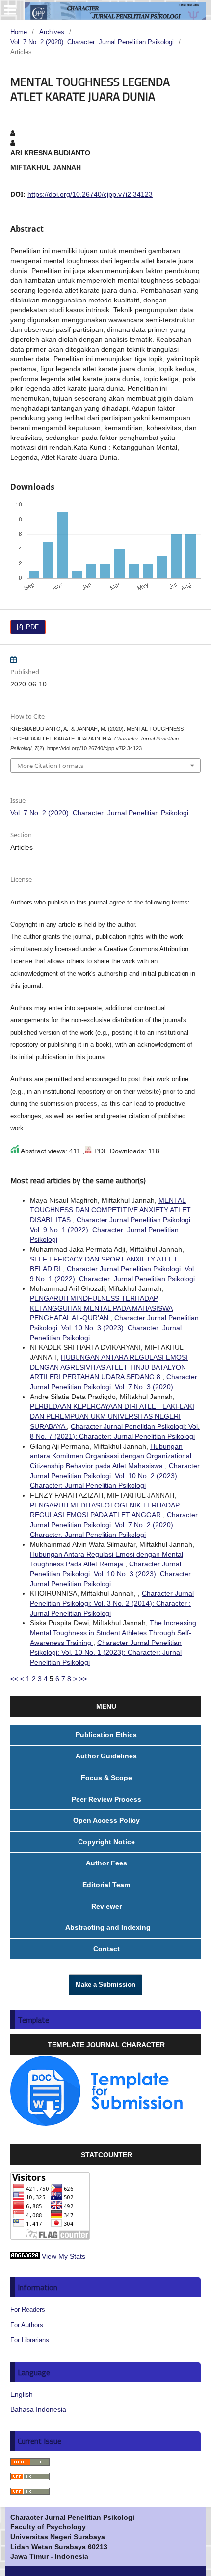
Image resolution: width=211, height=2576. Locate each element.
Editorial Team (106, 1885)
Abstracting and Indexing (106, 1927)
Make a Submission (105, 1985)
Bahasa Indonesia (38, 2409)
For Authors (27, 2325)
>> (83, 1679)
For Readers (28, 2310)
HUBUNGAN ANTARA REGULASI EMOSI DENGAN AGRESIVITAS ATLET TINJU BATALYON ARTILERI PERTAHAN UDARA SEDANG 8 (109, 1367)
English (22, 2394)
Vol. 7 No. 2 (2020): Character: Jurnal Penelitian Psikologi (92, 42)
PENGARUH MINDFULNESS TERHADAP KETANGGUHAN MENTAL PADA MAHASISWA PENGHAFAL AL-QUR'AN (101, 1308)
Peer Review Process (106, 1799)
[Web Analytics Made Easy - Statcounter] (25, 2256)
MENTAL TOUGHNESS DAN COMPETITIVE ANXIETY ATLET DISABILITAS (110, 1210)
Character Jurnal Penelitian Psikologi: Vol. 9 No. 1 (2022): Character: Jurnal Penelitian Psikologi (111, 1230)
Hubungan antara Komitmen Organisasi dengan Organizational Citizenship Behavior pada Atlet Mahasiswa (111, 1456)
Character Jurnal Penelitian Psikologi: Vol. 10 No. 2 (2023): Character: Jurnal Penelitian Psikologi (115, 1476)
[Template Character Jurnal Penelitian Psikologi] (97, 2123)
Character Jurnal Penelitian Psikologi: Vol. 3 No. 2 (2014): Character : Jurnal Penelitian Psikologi (112, 1603)
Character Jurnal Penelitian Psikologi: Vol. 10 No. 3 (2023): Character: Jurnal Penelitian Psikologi (114, 1328)
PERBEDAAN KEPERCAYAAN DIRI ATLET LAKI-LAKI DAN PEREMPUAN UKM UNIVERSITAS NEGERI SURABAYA (112, 1416)
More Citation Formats (50, 766)
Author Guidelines (106, 1756)
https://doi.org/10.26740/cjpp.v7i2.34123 (90, 194)
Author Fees (106, 1863)
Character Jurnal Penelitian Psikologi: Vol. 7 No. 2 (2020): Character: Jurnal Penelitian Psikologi (114, 1525)
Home (19, 32)
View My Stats (64, 2256)
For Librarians (30, 2340)
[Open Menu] (10, 10)
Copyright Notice (106, 1842)
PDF (31, 627)
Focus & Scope (106, 1778)
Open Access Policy (106, 1820)
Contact (106, 1949)
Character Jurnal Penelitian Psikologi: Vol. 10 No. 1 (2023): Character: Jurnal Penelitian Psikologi (106, 1652)
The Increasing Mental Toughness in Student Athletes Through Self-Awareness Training (113, 1633)
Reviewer (106, 1906)
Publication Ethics (106, 1735)
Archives (52, 32)
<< (14, 1679)
